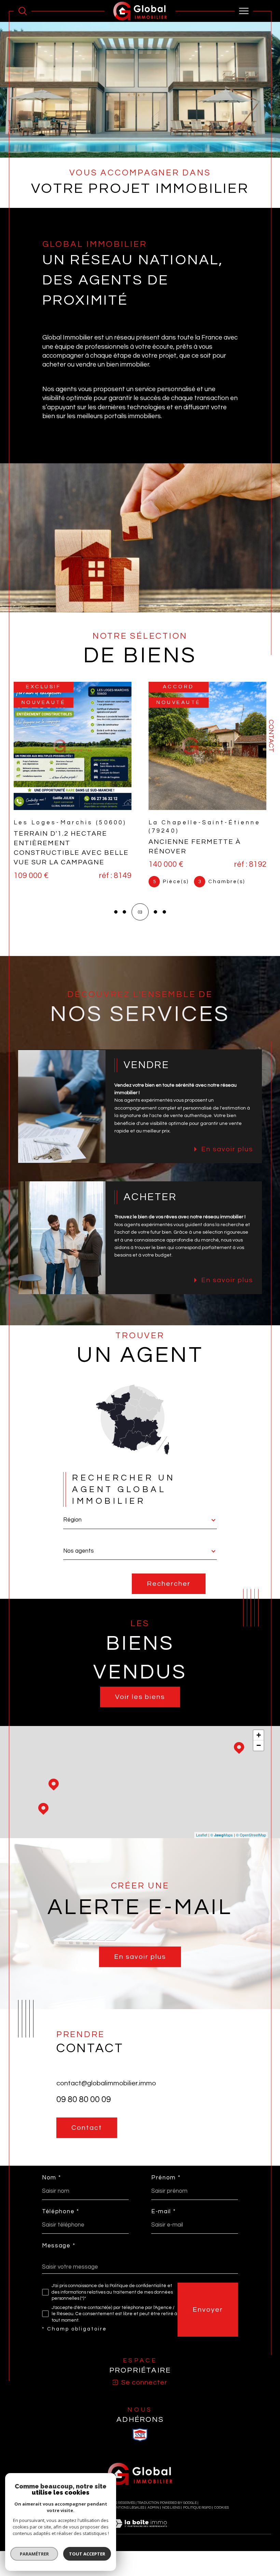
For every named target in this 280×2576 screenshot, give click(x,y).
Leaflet (202, 1836)
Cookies (221, 2509)
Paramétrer (34, 2554)
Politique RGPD (197, 2509)
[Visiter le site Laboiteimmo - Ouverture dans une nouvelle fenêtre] (140, 2532)
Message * (59, 2247)
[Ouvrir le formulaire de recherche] (23, 11)
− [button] (259, 1747)
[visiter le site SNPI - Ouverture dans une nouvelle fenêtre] (140, 2436)
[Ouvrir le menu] (244, 11)
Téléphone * (61, 2213)
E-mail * (164, 2213)
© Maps (222, 1836)
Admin (153, 2509)
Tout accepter (87, 2554)
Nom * (52, 2179)
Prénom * (166, 2179)
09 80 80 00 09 (84, 2101)
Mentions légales (128, 2509)
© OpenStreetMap (251, 1836)
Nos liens (171, 2509)
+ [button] (259, 1736)
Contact (271, 736)
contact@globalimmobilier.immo (106, 2085)
